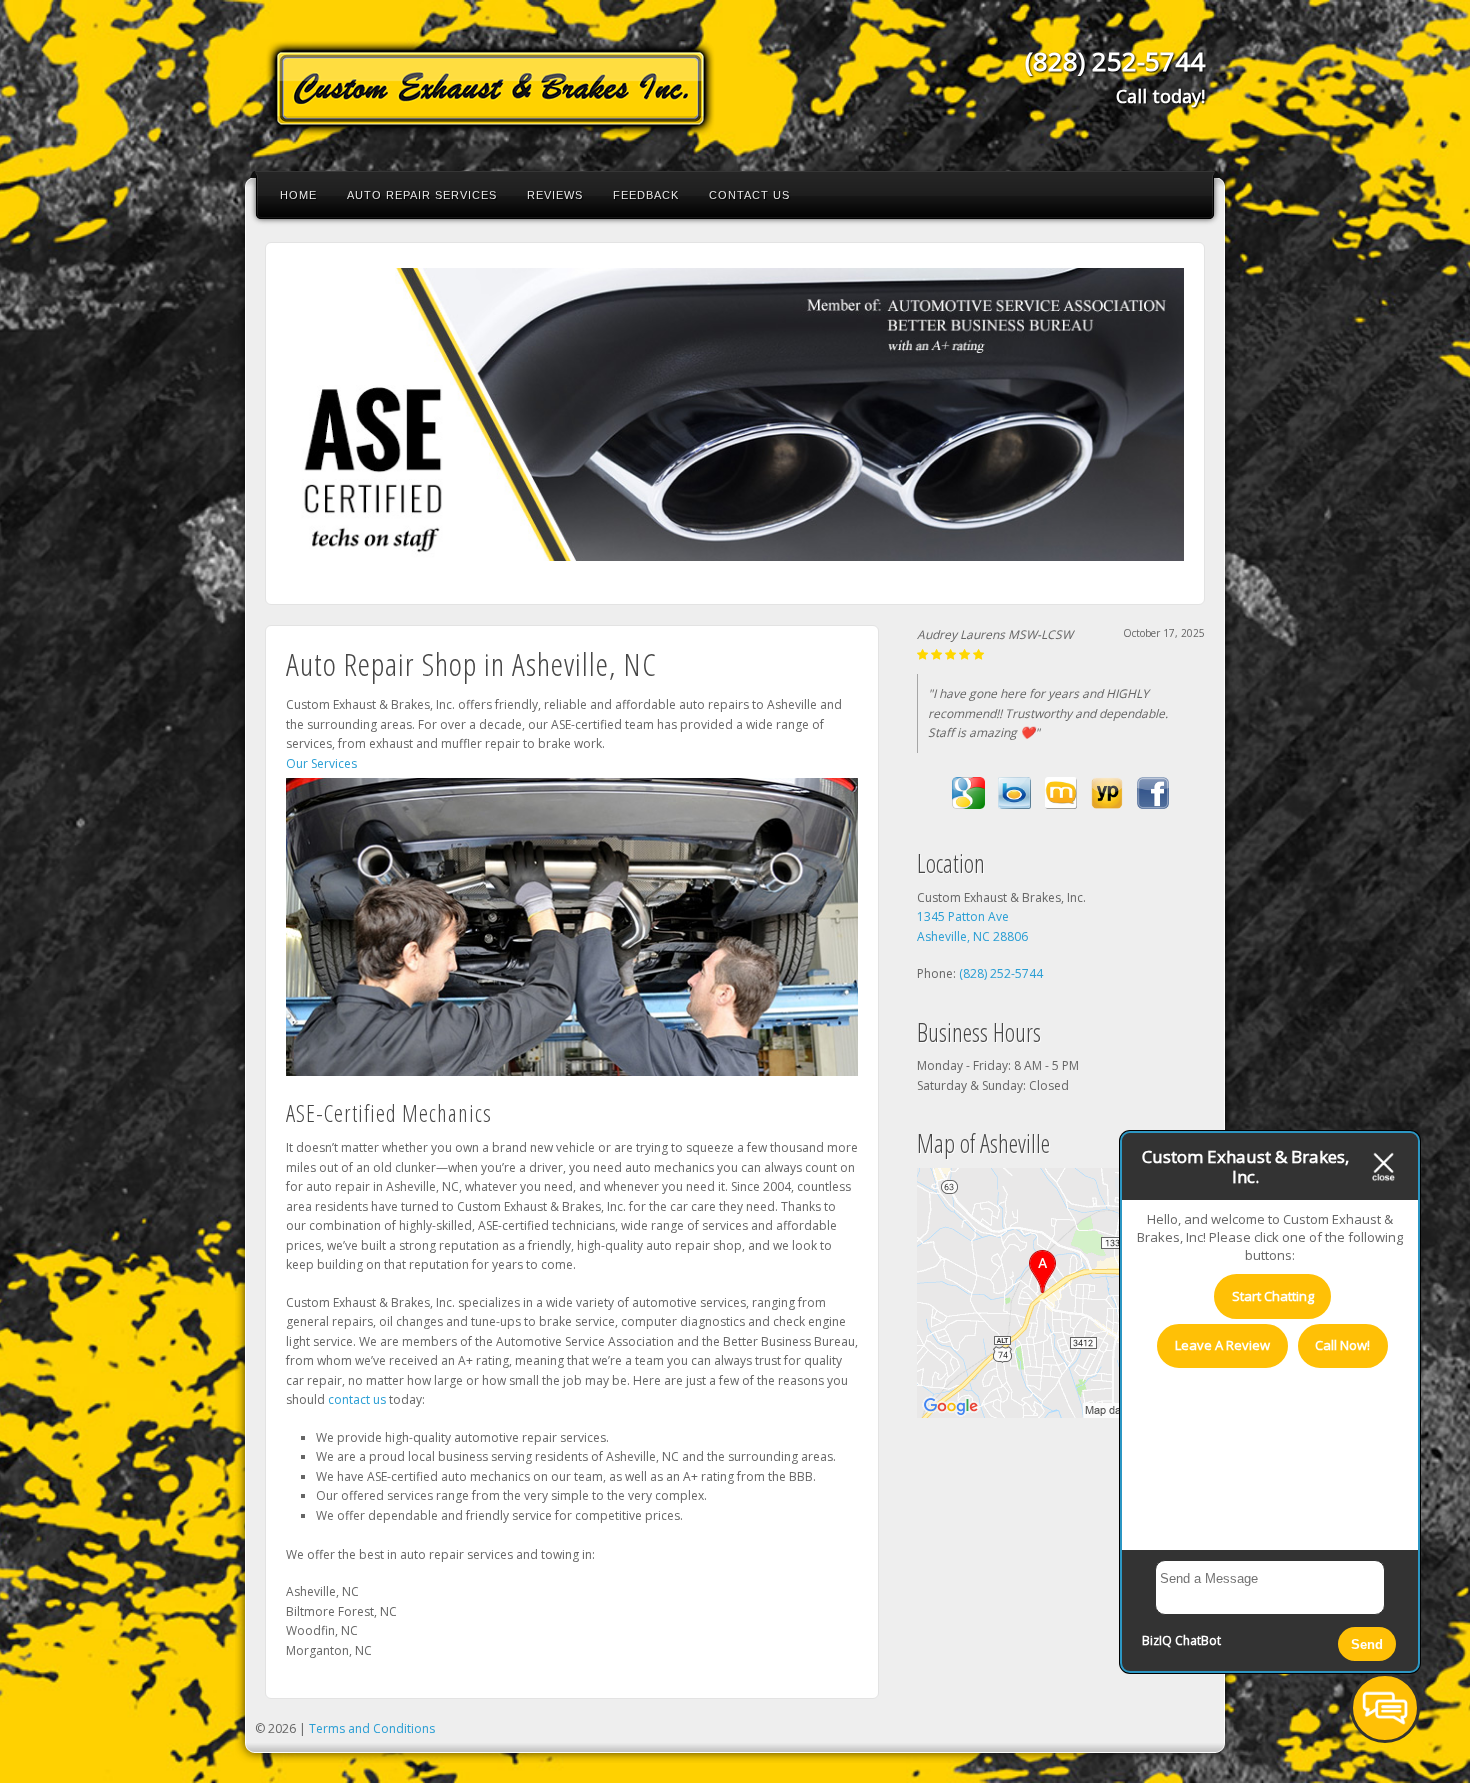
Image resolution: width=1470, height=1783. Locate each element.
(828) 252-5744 (1115, 61)
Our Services (321, 763)
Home (298, 195)
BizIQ (1157, 1640)
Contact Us (749, 195)
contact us (357, 1399)
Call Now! (1342, 1345)
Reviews (555, 195)
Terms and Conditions (372, 1728)
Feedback (646, 195)
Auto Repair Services (422, 195)
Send (1367, 1644)
